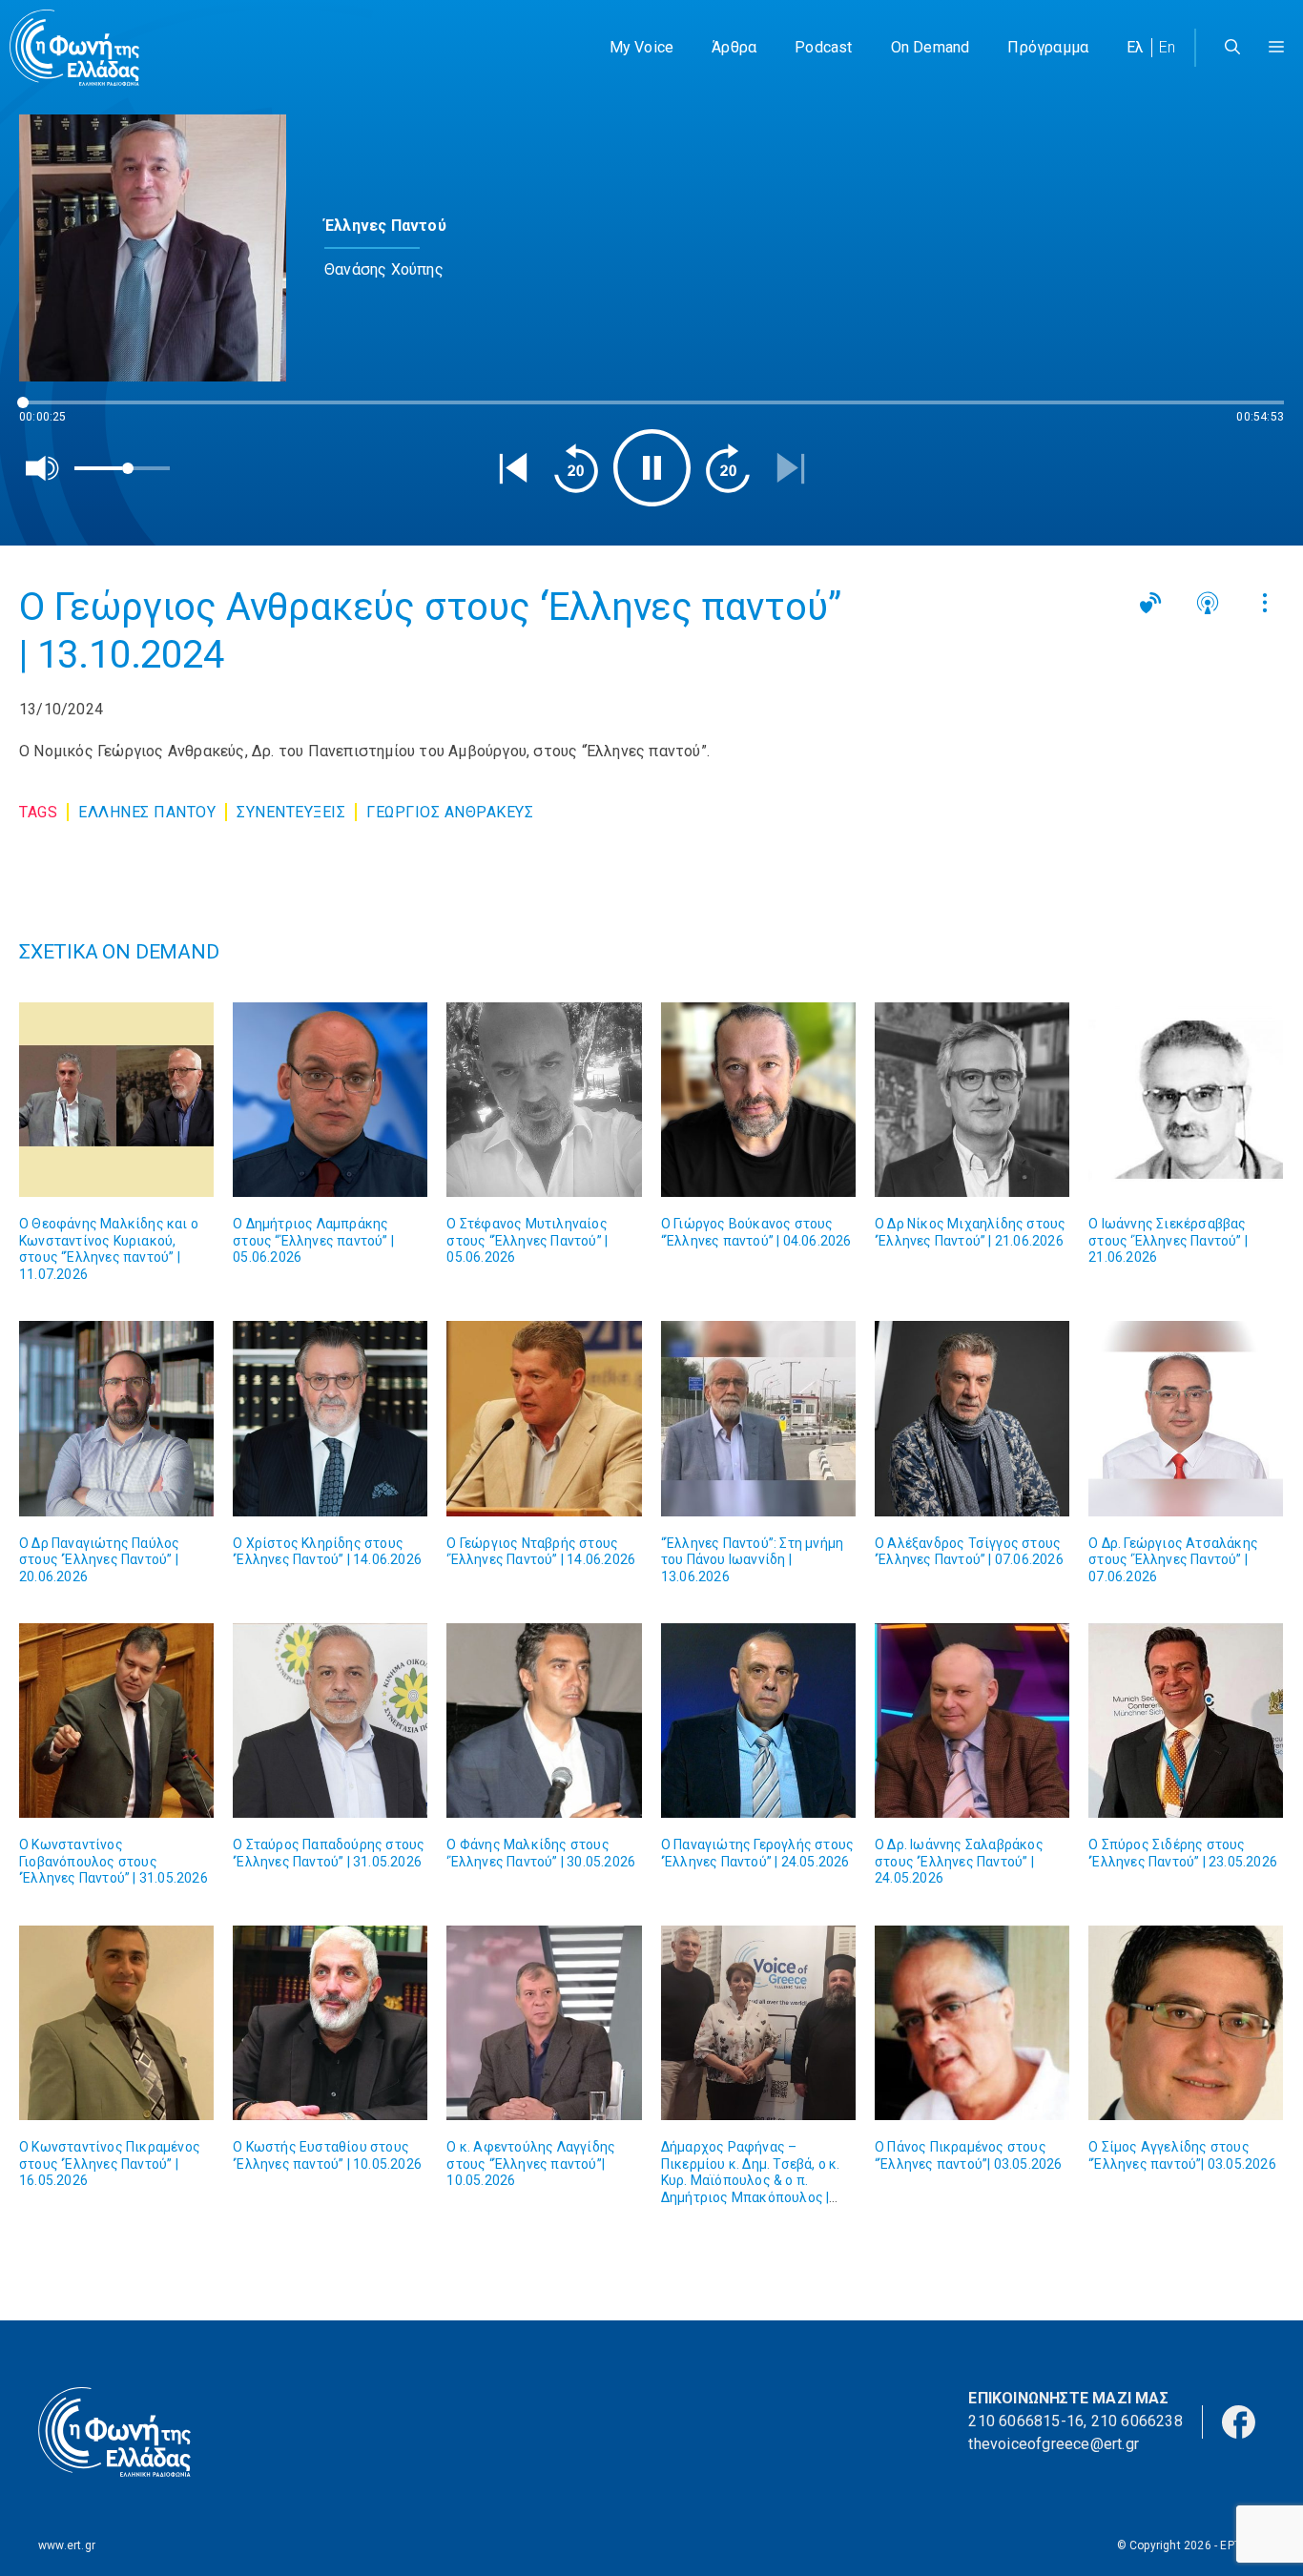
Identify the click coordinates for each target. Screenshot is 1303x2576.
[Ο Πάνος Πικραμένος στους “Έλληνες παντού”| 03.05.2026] (972, 2023)
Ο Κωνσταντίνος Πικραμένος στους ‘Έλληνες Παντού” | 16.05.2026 (110, 2164)
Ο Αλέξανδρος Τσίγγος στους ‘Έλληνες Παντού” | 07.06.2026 (969, 1552)
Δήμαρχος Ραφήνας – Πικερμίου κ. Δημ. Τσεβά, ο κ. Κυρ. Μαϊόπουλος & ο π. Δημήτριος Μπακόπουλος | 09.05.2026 (751, 2180)
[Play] (652, 468)
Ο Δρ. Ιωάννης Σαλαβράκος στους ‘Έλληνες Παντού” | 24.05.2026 (959, 1861)
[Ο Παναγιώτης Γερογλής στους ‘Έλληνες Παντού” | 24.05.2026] (758, 1721)
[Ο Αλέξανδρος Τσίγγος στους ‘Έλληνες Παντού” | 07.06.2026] (972, 1418)
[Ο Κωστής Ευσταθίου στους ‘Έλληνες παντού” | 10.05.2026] (330, 2023)
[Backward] (576, 468)
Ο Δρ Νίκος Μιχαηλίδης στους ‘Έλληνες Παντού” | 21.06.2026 (970, 1232)
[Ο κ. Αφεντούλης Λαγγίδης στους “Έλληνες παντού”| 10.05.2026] (544, 2023)
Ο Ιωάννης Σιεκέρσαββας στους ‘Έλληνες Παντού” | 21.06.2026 (1168, 1240)
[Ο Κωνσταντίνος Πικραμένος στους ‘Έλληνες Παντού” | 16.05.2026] (116, 2023)
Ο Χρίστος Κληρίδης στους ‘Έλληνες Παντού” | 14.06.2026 (327, 1552)
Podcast (823, 47)
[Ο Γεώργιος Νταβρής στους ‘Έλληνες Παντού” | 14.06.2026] (544, 1418)
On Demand (931, 47)
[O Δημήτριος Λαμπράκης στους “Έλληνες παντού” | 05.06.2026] (330, 1100)
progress (51, 412)
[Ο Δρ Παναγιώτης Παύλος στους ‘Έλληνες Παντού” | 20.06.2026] (116, 1418)
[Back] (513, 468)
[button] (1276, 48)
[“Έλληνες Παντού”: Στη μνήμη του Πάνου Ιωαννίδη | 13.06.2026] (758, 1418)
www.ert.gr (67, 2545)
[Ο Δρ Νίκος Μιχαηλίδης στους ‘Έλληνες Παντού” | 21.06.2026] (972, 1100)
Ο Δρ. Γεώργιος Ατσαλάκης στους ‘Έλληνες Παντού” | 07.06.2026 (1173, 1560)
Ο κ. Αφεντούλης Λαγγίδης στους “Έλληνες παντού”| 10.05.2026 (531, 2164)
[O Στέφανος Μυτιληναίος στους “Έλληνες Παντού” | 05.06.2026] (544, 1100)
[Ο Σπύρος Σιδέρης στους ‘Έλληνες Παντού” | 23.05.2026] (1186, 1721)
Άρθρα (734, 47)
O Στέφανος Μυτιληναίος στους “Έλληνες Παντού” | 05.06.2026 (527, 1240)
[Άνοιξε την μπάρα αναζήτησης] (1232, 48)
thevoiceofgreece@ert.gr (1054, 2444)
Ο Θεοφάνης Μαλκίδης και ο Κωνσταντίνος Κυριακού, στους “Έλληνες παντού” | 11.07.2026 (109, 1249)
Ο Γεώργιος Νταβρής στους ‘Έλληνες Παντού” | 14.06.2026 (541, 1552)
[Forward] (728, 468)
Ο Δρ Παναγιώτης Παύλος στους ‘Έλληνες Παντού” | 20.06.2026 (99, 1560)
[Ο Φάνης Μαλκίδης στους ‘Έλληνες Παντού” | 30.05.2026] (544, 1721)
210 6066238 (1137, 2421)
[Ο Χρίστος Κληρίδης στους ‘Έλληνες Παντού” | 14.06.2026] (330, 1418)
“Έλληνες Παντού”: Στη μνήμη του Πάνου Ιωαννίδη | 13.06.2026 (752, 1560)
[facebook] (1239, 2420)
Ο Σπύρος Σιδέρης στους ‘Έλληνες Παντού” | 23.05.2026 (1183, 1853)
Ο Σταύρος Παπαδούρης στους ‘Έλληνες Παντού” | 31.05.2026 (329, 1853)
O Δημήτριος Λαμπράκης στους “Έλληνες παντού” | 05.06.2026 (313, 1240)
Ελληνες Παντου (147, 812)
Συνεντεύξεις (291, 812)
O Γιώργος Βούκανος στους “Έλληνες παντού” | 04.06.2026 (756, 1232)
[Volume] (43, 468)
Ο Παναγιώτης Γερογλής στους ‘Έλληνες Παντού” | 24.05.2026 (757, 1853)
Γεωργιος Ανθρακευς (450, 812)
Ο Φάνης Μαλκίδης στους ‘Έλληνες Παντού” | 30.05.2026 (541, 1853)
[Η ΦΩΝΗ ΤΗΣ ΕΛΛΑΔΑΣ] (74, 48)
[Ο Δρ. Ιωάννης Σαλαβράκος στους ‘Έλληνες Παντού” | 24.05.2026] (972, 1721)
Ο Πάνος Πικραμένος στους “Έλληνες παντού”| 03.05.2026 (969, 2155)
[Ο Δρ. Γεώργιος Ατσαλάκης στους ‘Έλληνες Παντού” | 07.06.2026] (1186, 1418)
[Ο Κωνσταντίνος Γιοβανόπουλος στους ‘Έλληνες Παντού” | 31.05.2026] (116, 1721)
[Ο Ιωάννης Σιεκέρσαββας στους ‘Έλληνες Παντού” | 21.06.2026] (1186, 1100)
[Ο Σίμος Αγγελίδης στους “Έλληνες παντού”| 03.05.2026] (1186, 2023)
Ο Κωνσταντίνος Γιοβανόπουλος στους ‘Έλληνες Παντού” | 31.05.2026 (114, 1861)
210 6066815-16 (1026, 2421)
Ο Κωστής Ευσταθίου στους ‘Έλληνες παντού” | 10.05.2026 (327, 2155)
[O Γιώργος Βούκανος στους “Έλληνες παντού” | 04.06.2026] (758, 1100)
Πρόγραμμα (1048, 47)
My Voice (642, 47)
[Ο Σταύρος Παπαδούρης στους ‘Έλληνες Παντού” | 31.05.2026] (330, 1721)
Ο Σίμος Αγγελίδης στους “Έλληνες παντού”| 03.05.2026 (1182, 2155)
